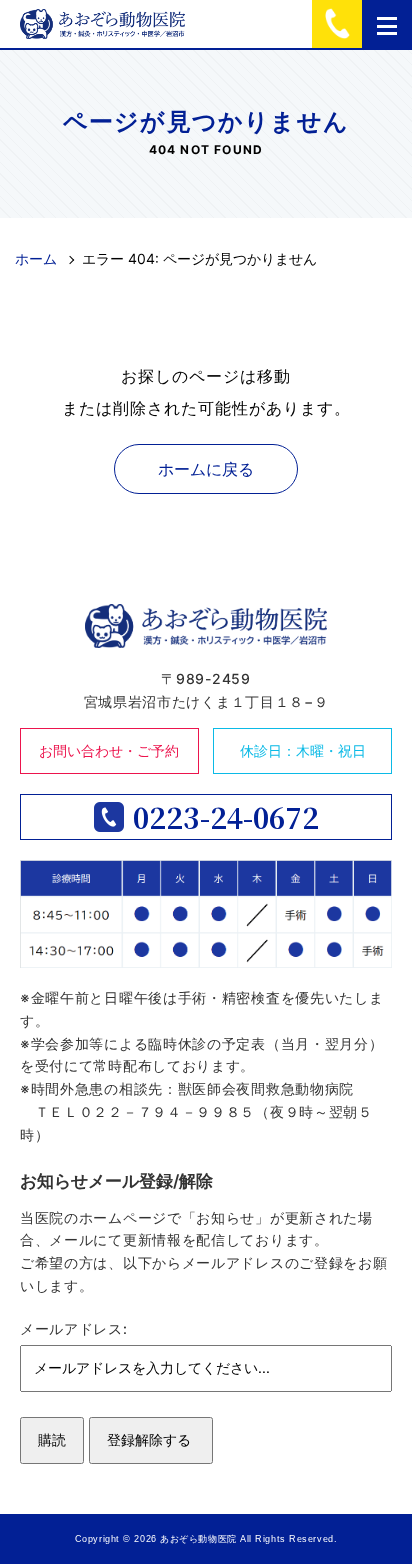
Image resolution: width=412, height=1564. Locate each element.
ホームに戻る (206, 469)
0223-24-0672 (226, 817)
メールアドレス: (74, 1328)
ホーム (36, 258)
